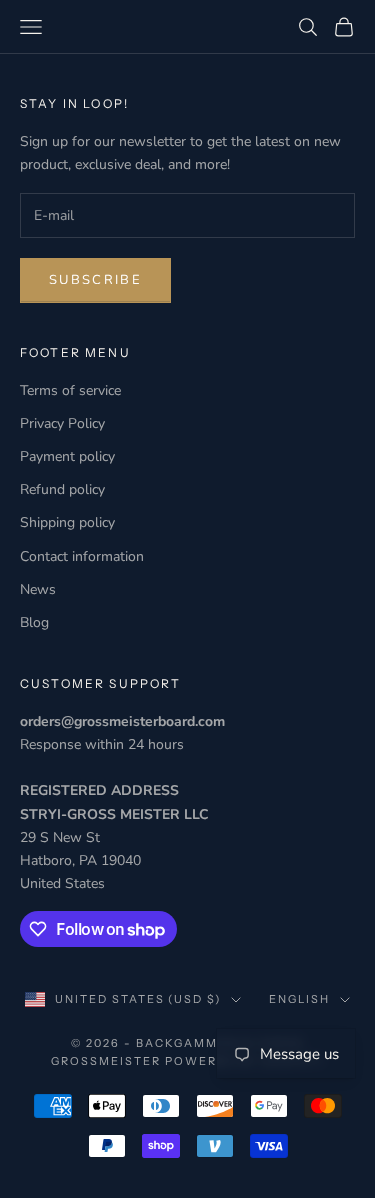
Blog (34, 622)
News (38, 589)
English (299, 999)
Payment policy (67, 456)
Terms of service (70, 390)
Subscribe (95, 280)
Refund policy (62, 489)
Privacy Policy (62, 423)
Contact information (82, 556)
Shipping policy (67, 522)
